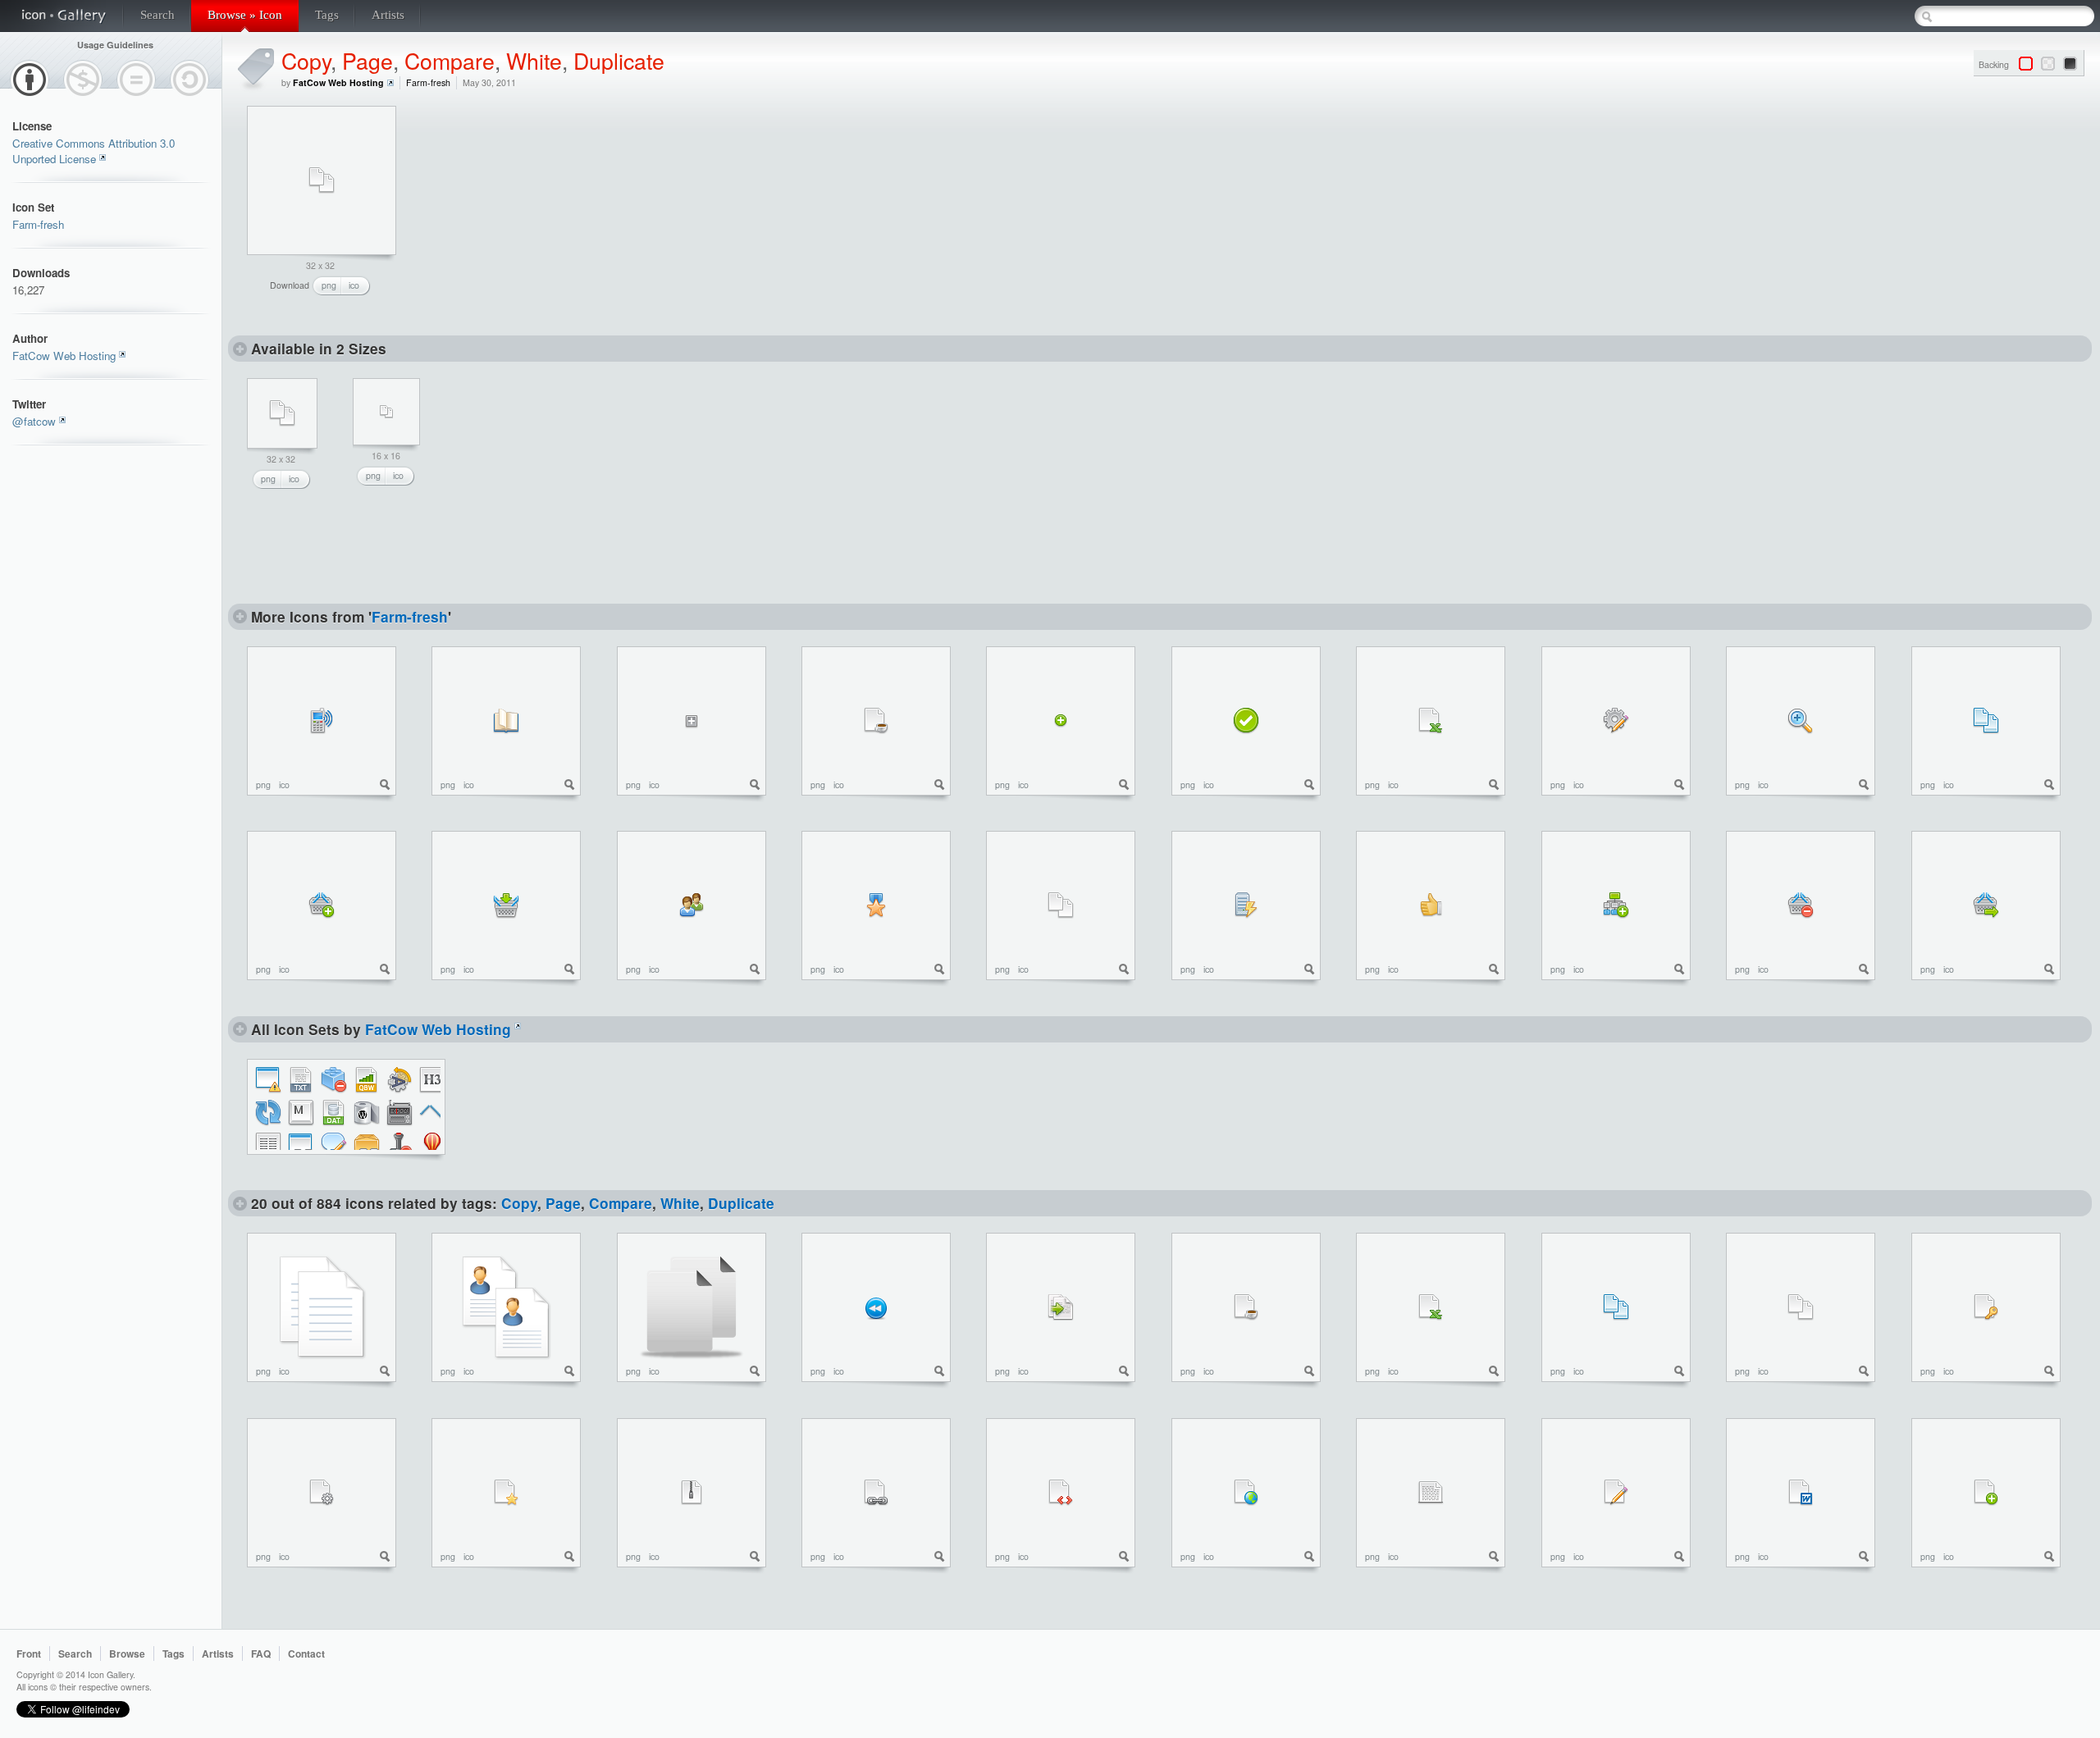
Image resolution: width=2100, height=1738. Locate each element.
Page (367, 60)
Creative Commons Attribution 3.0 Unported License (94, 151)
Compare (450, 60)
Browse (127, 1654)
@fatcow (34, 421)
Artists (388, 15)
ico (354, 285)
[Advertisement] (542, 208)
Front (29, 1654)
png (329, 285)
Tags (327, 15)
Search (157, 15)
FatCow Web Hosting (64, 356)
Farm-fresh (38, 224)
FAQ (261, 1654)
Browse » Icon (245, 15)
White (534, 60)
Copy (306, 60)
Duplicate (619, 60)
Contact (306, 1654)
